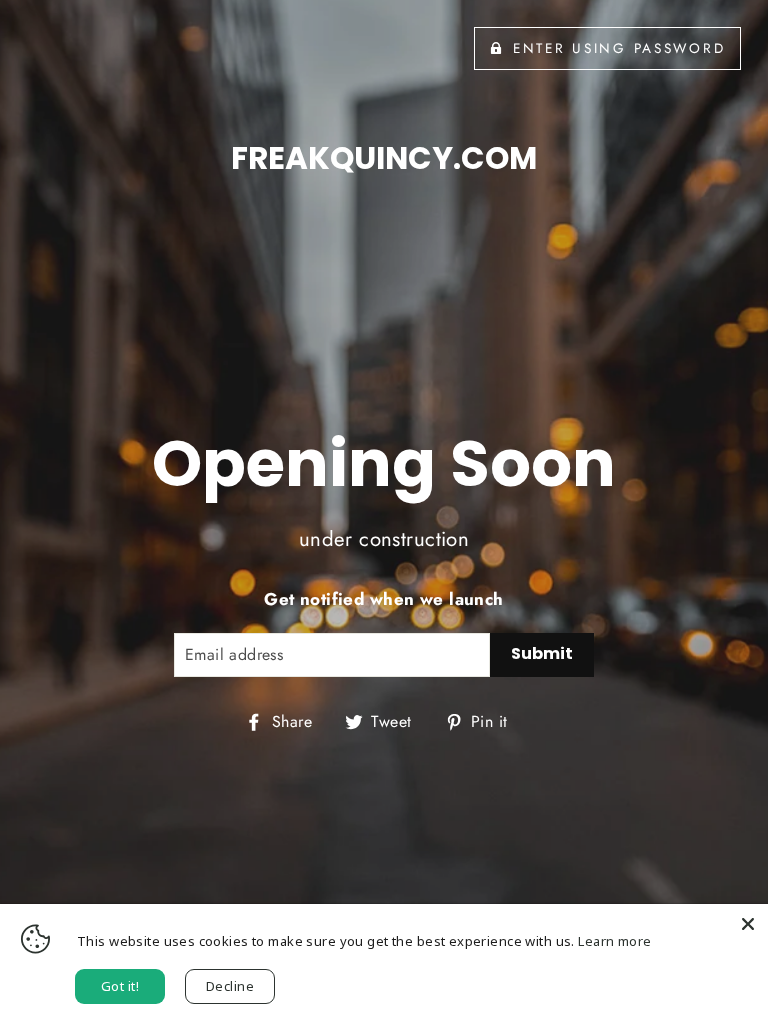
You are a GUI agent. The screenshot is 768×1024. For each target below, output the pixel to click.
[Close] (748, 924)
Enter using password (619, 48)
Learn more (614, 941)
